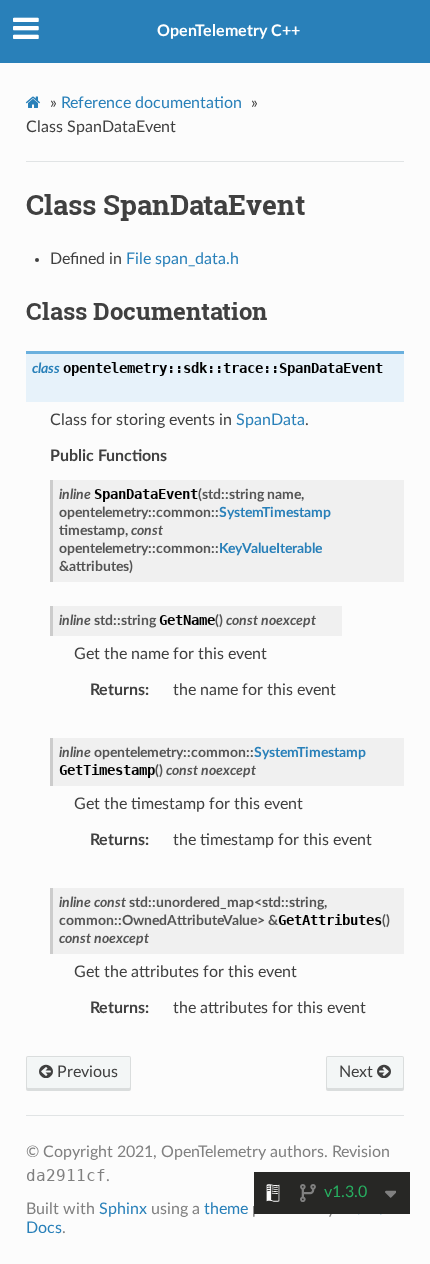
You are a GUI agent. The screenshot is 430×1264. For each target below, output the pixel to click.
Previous (85, 1072)
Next (358, 1072)
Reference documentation (151, 103)
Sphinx (123, 1209)
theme (226, 1209)
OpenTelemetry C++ (228, 31)
